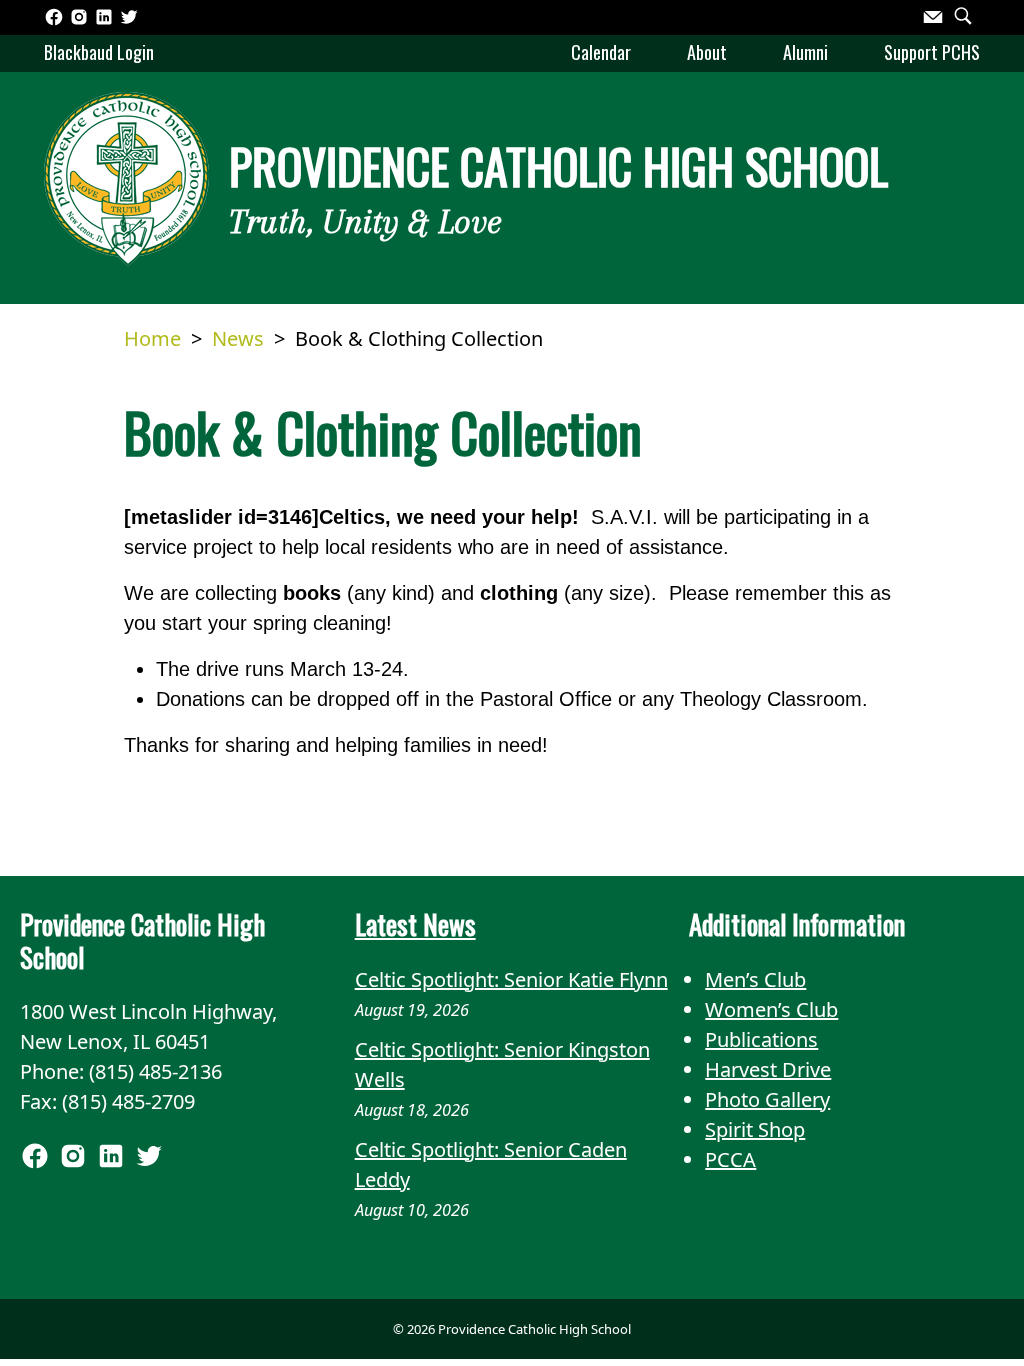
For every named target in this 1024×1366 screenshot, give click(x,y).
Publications (761, 1039)
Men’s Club (755, 979)
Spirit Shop (755, 1129)
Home (152, 338)
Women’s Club (771, 1009)
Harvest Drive (768, 1069)
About (707, 52)
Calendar (601, 52)
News (238, 338)
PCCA (730, 1159)
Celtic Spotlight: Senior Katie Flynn (511, 979)
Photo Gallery (767, 1099)
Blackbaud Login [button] (99, 52)
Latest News (415, 924)
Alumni (805, 52)
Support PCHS (932, 52)
